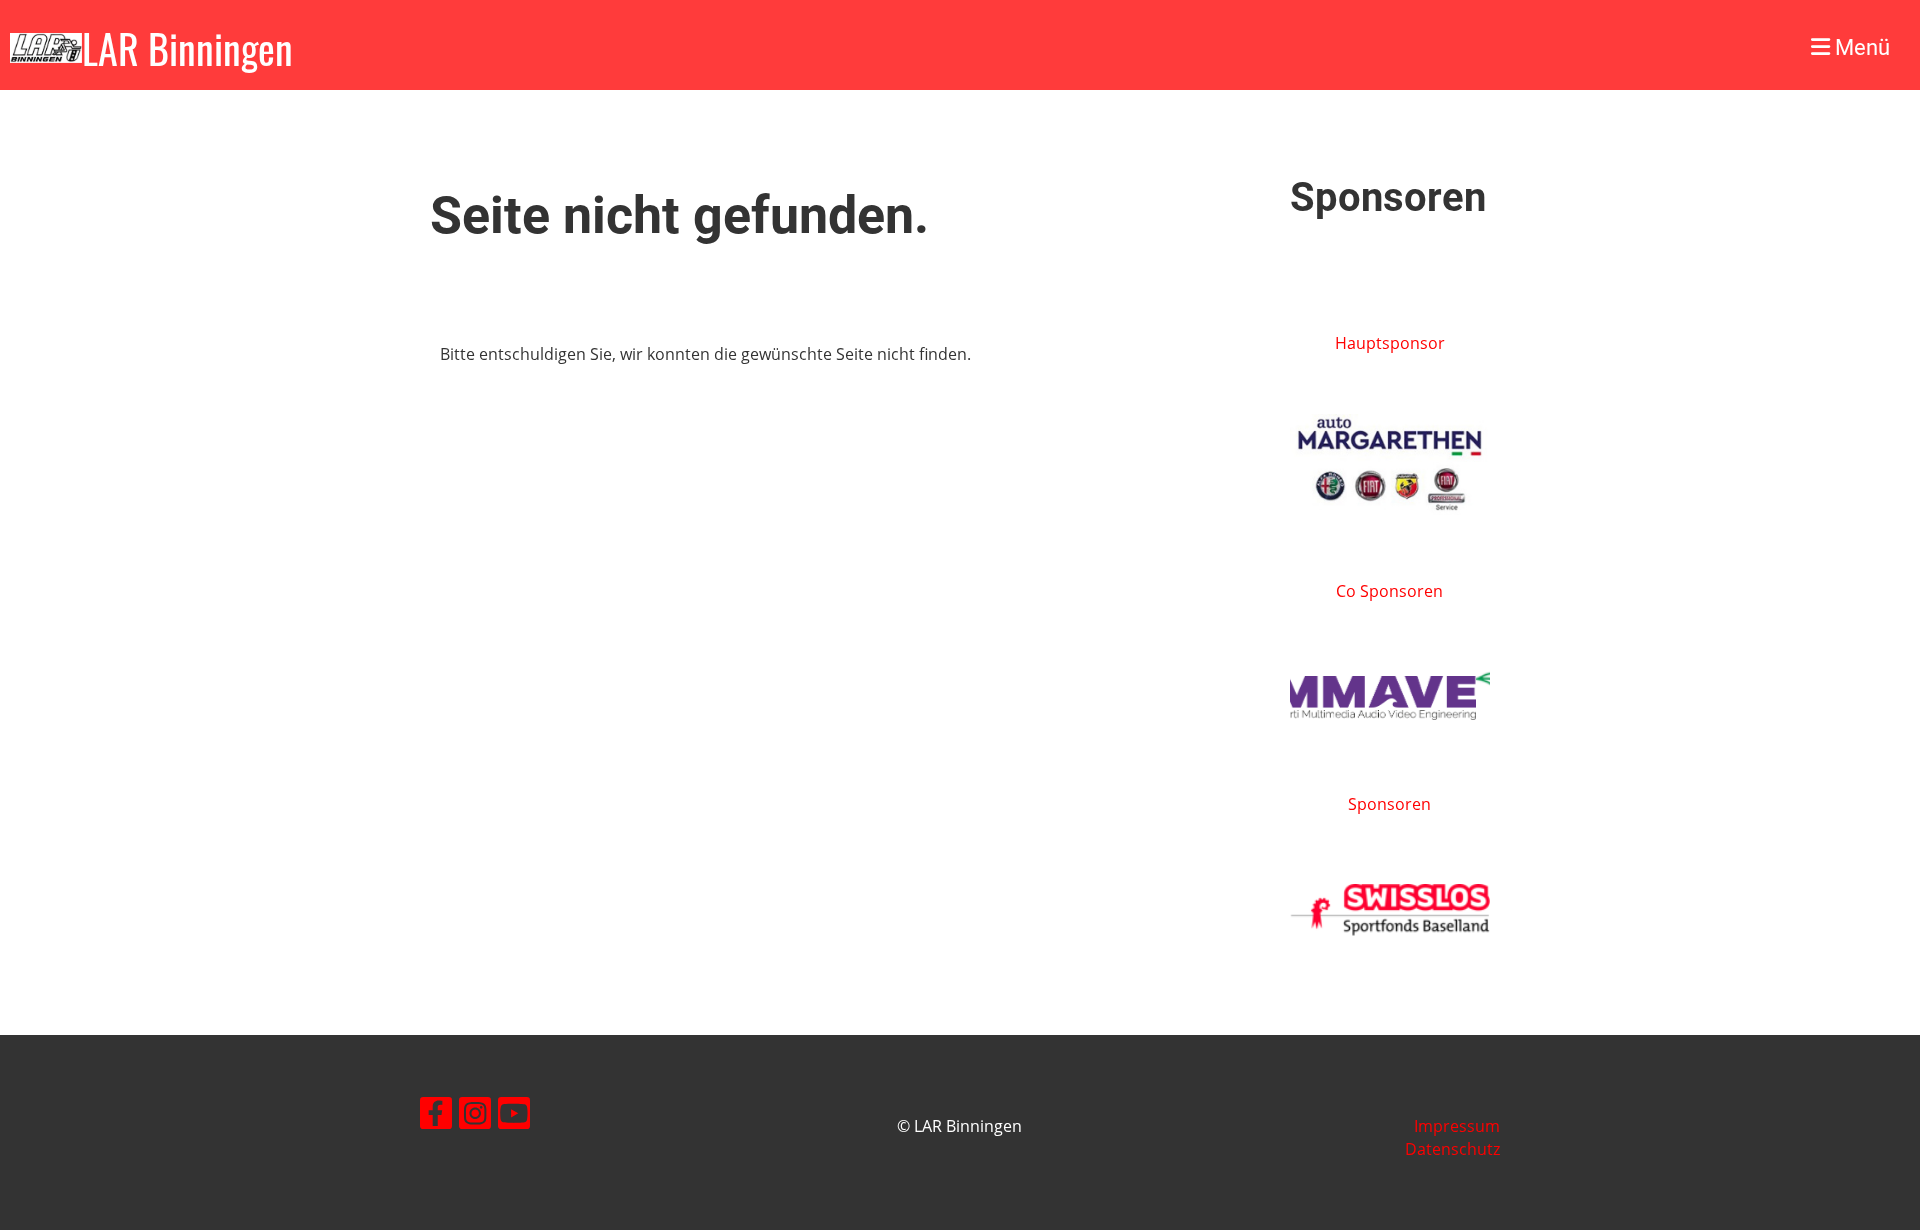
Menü (1860, 47)
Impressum (1457, 1126)
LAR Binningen (187, 48)
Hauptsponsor (1390, 343)
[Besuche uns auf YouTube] (514, 1116)
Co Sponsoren (1389, 591)
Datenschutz (1452, 1149)
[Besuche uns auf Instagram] (475, 1116)
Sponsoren (1389, 804)
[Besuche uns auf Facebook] (436, 1116)
